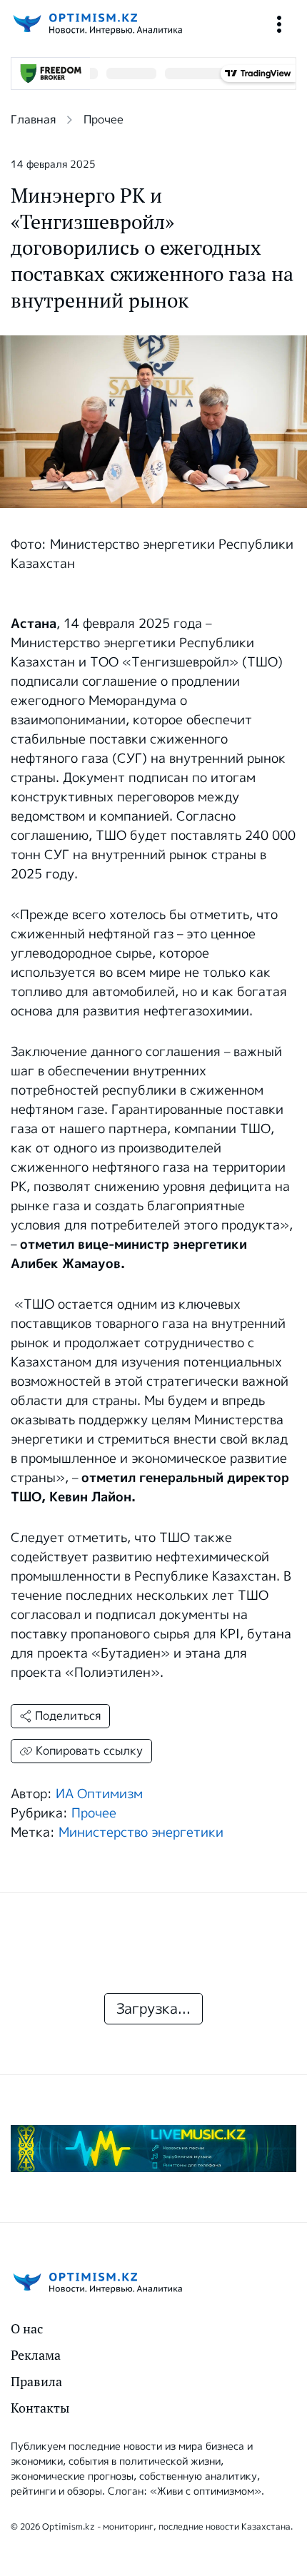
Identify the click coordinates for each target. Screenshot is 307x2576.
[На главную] (96, 24)
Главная (33, 120)
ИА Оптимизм (99, 1794)
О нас (27, 2329)
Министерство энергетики (141, 1832)
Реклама (36, 2355)
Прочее (104, 120)
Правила (36, 2382)
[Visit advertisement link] (153, 2149)
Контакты (40, 2408)
